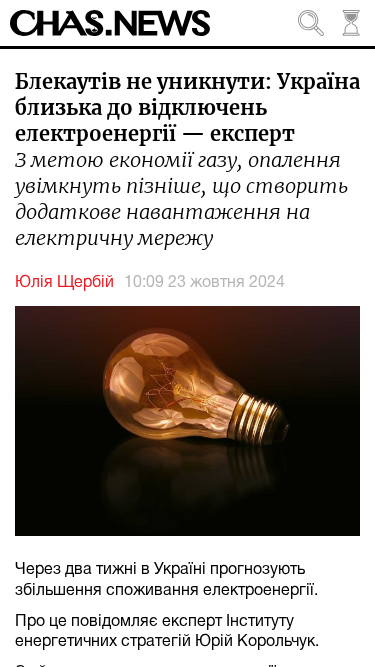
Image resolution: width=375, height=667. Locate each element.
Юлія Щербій (64, 283)
